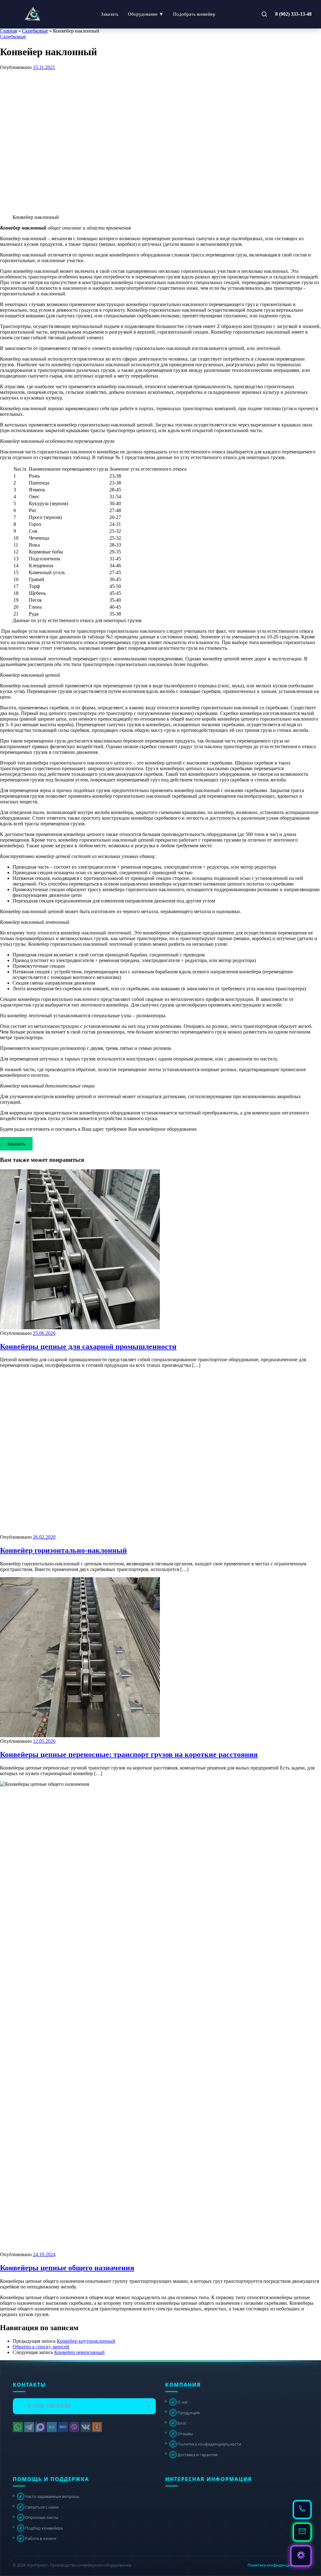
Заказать (110, 14)
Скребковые (35, 31)
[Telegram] (29, 2427)
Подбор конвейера (41, 2528)
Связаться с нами (39, 2507)
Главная (8, 31)
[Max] (40, 2427)
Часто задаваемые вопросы (49, 2496)
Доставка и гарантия (195, 2454)
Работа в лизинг (38, 2538)
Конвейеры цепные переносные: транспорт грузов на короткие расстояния (129, 1754)
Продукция (186, 2412)
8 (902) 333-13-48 (293, 14)
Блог (179, 2423)
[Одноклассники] (97, 2427)
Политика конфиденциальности (206, 2444)
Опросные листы (39, 2517)
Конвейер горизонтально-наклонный (63, 1550)
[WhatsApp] (18, 2427)
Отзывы (182, 2433)
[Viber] (74, 2427)
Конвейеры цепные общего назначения (67, 2268)
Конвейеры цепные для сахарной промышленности (88, 1346)
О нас (180, 2402)
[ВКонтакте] (86, 2427)
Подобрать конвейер (194, 14)
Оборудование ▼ (146, 14)
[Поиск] (264, 14)
